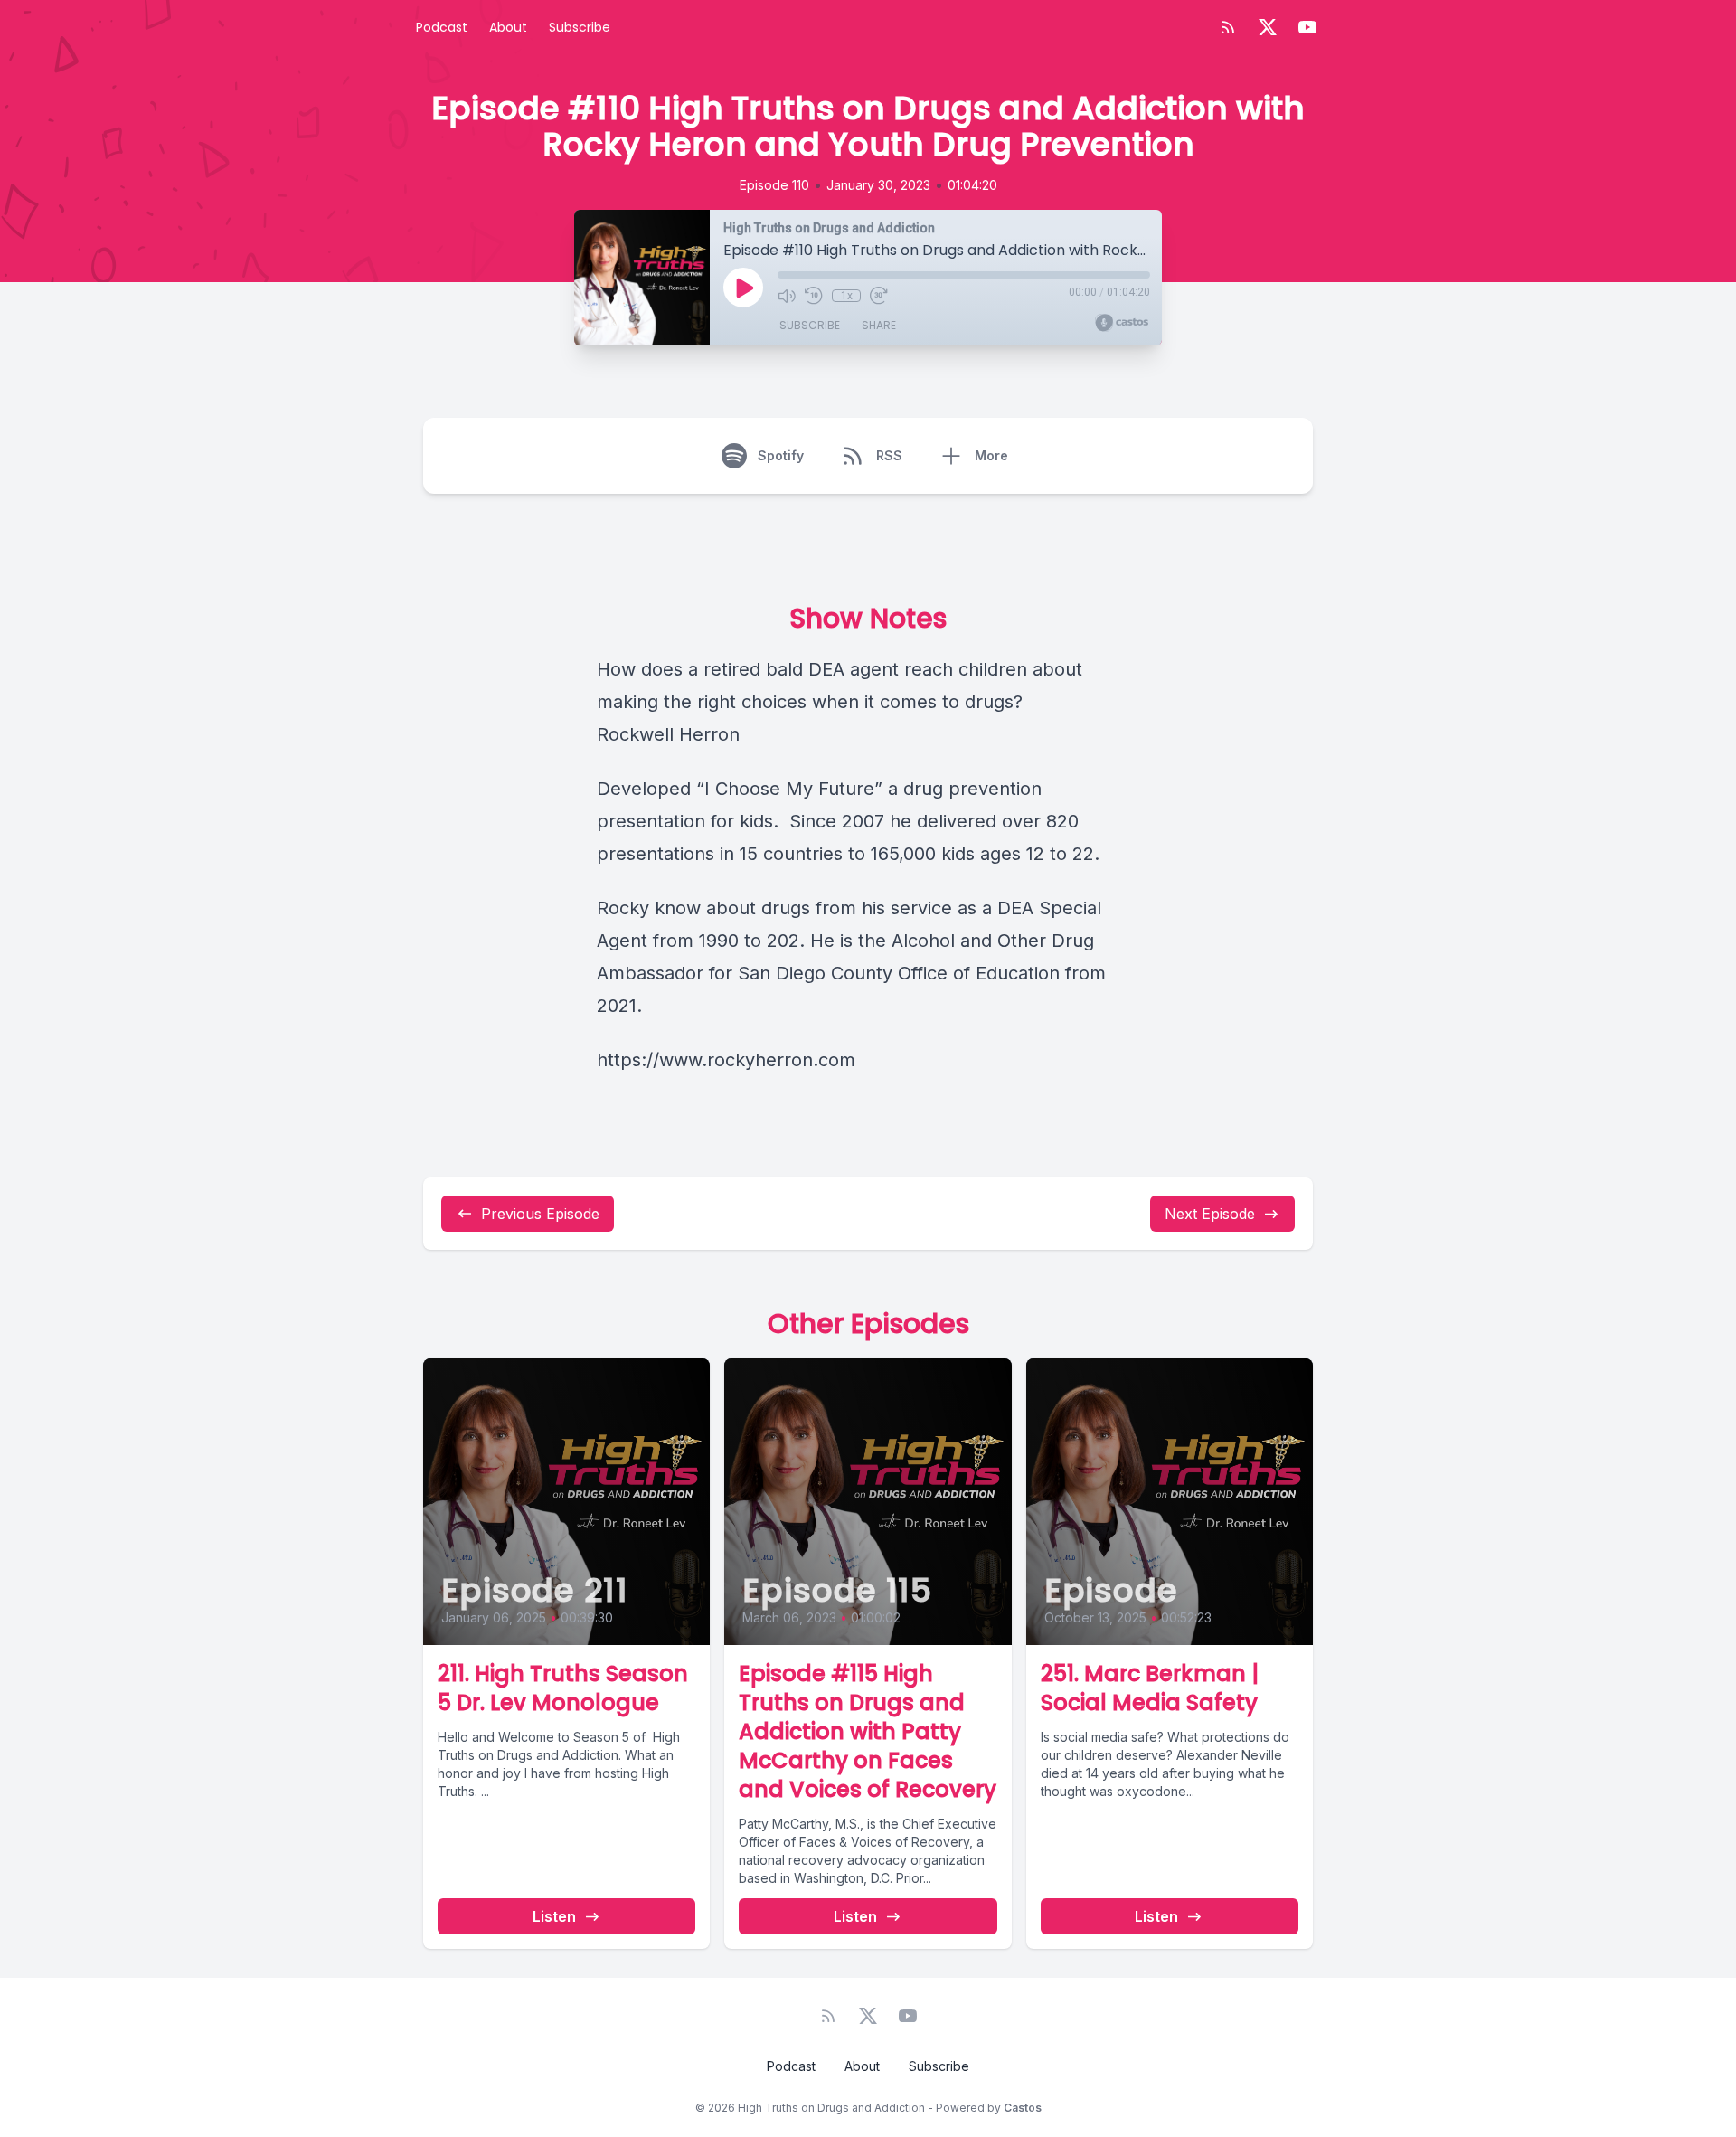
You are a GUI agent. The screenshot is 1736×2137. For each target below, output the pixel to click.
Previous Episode (540, 1214)
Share (879, 325)
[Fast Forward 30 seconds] (879, 296)
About (508, 27)
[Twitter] (1268, 27)
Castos (1023, 2108)
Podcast (442, 27)
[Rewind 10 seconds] (814, 296)
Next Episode (1210, 1214)
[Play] (743, 288)
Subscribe (580, 27)
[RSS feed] (1228, 27)
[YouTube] (1307, 27)
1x (847, 296)
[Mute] (787, 296)
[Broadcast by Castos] (1122, 323)
